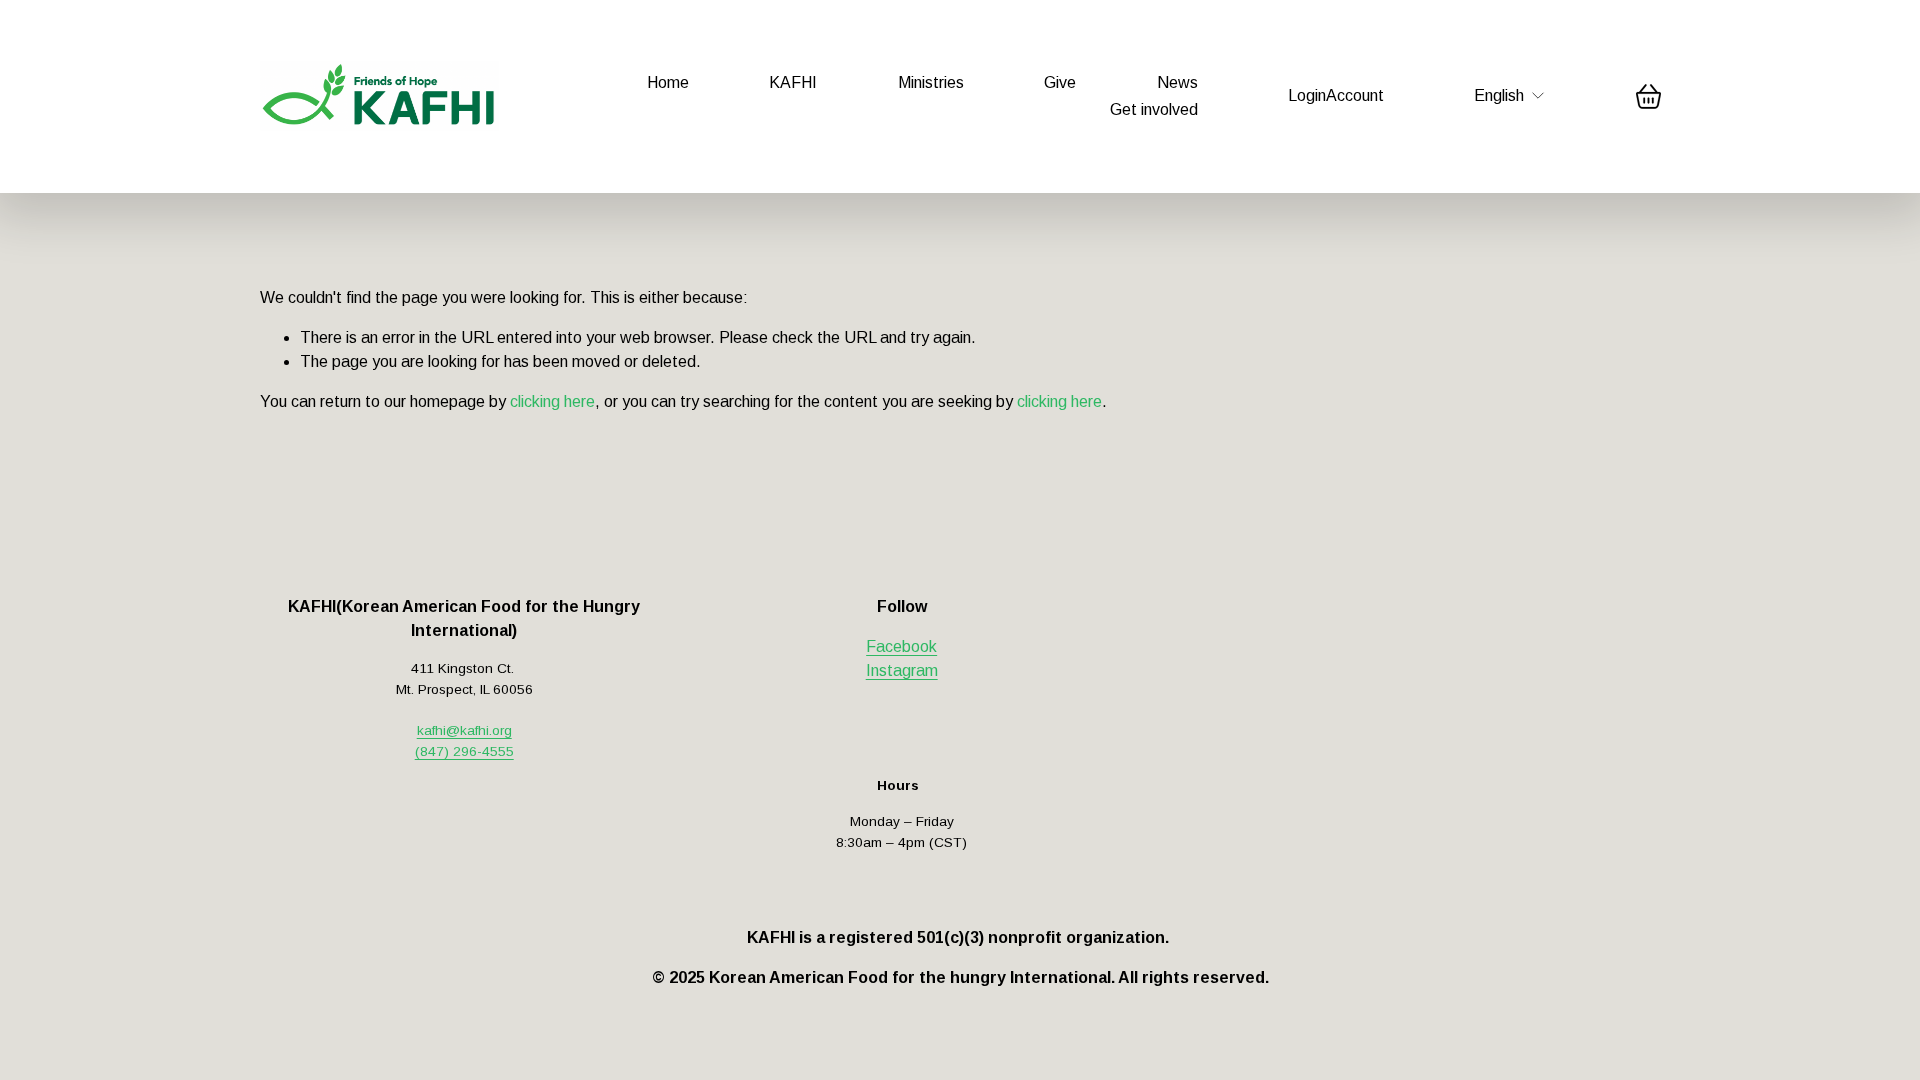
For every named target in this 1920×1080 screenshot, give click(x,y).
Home (668, 82)
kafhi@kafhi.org (464, 730)
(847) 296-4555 (464, 751)
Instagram (902, 670)
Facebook (901, 646)
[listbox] (1510, 96)
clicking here (552, 401)
